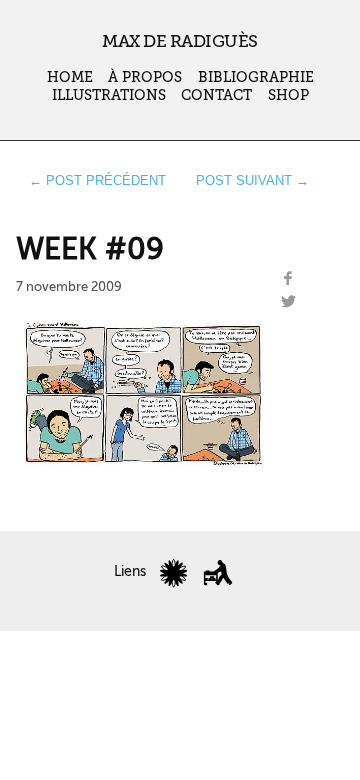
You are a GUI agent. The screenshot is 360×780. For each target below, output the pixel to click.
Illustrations (109, 95)
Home (70, 77)
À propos (145, 77)
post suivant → (252, 180)
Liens (130, 571)
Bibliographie (256, 77)
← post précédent (97, 180)
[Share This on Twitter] (288, 302)
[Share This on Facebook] (288, 279)
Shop (288, 95)
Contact (216, 95)
